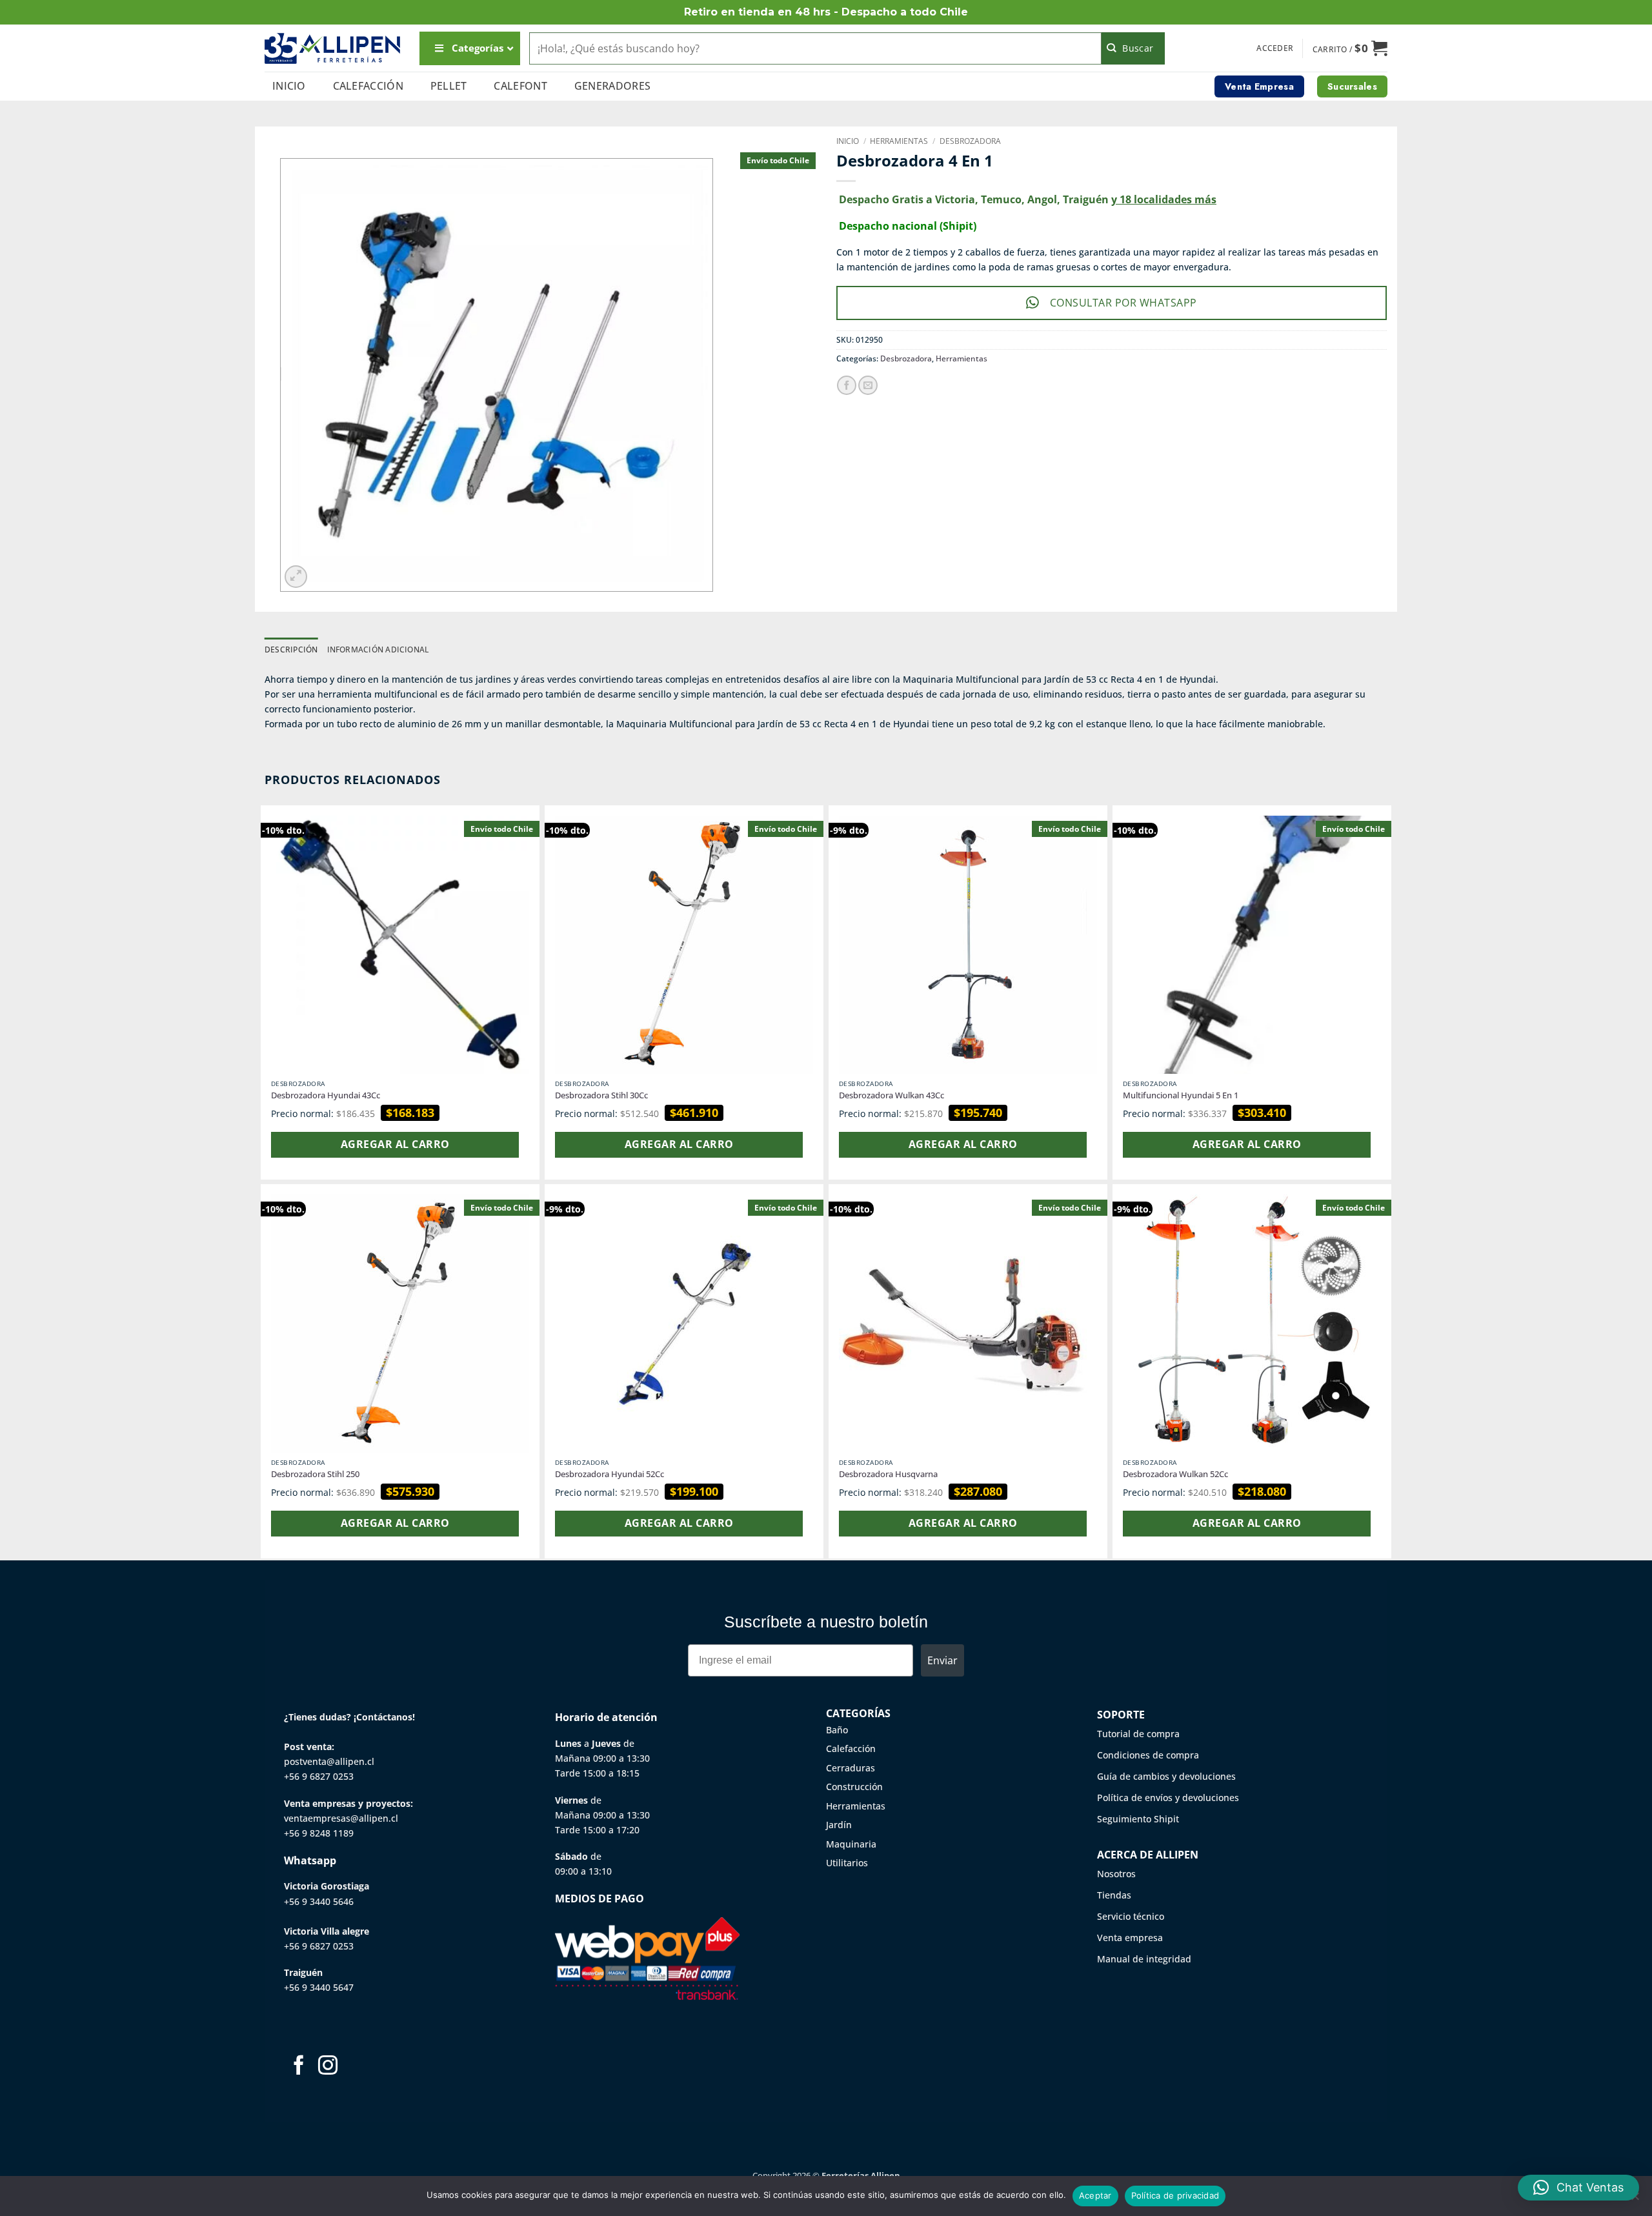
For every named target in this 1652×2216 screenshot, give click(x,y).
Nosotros (1116, 1874)
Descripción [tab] (291, 650)
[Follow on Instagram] (328, 2067)
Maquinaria (851, 1844)
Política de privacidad (1175, 2195)
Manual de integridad (1144, 1959)
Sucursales (1352, 86)
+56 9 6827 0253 (319, 1776)
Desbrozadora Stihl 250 (315, 1474)
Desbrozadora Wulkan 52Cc (1175, 1474)
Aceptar (1095, 2195)
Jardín (839, 1825)
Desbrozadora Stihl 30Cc (601, 1095)
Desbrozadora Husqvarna (888, 1474)
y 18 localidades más (1164, 199)
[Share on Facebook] (847, 385)
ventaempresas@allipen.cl (341, 1818)
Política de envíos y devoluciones (1168, 1798)
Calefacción (368, 86)
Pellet (449, 86)
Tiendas (1114, 1895)
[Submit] (1133, 48)
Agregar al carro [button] (395, 1144)
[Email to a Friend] (868, 385)
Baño (837, 1730)
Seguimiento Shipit (1138, 1819)
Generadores (613, 86)
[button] (1275, 48)
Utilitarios (847, 1863)
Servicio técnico (1131, 1916)
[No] (1635, 2200)
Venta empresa (1130, 1938)
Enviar (942, 1660)
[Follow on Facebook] (299, 2067)
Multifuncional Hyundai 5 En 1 (1181, 1095)
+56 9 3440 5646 (319, 1901)
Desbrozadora (970, 141)
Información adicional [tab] (378, 650)
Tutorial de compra (1138, 1734)
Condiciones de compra (1148, 1755)
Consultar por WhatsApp (1123, 303)
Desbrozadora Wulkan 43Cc (891, 1095)
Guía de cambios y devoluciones (1166, 1776)
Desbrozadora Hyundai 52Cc (609, 1474)
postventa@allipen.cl (329, 1761)
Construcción (854, 1787)
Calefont (520, 86)
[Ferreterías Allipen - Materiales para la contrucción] (332, 48)
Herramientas (899, 141)
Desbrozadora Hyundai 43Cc (326, 1095)
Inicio (289, 86)
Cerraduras (851, 1768)
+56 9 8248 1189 (319, 1833)
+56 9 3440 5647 (319, 1987)
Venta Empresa (1259, 86)
